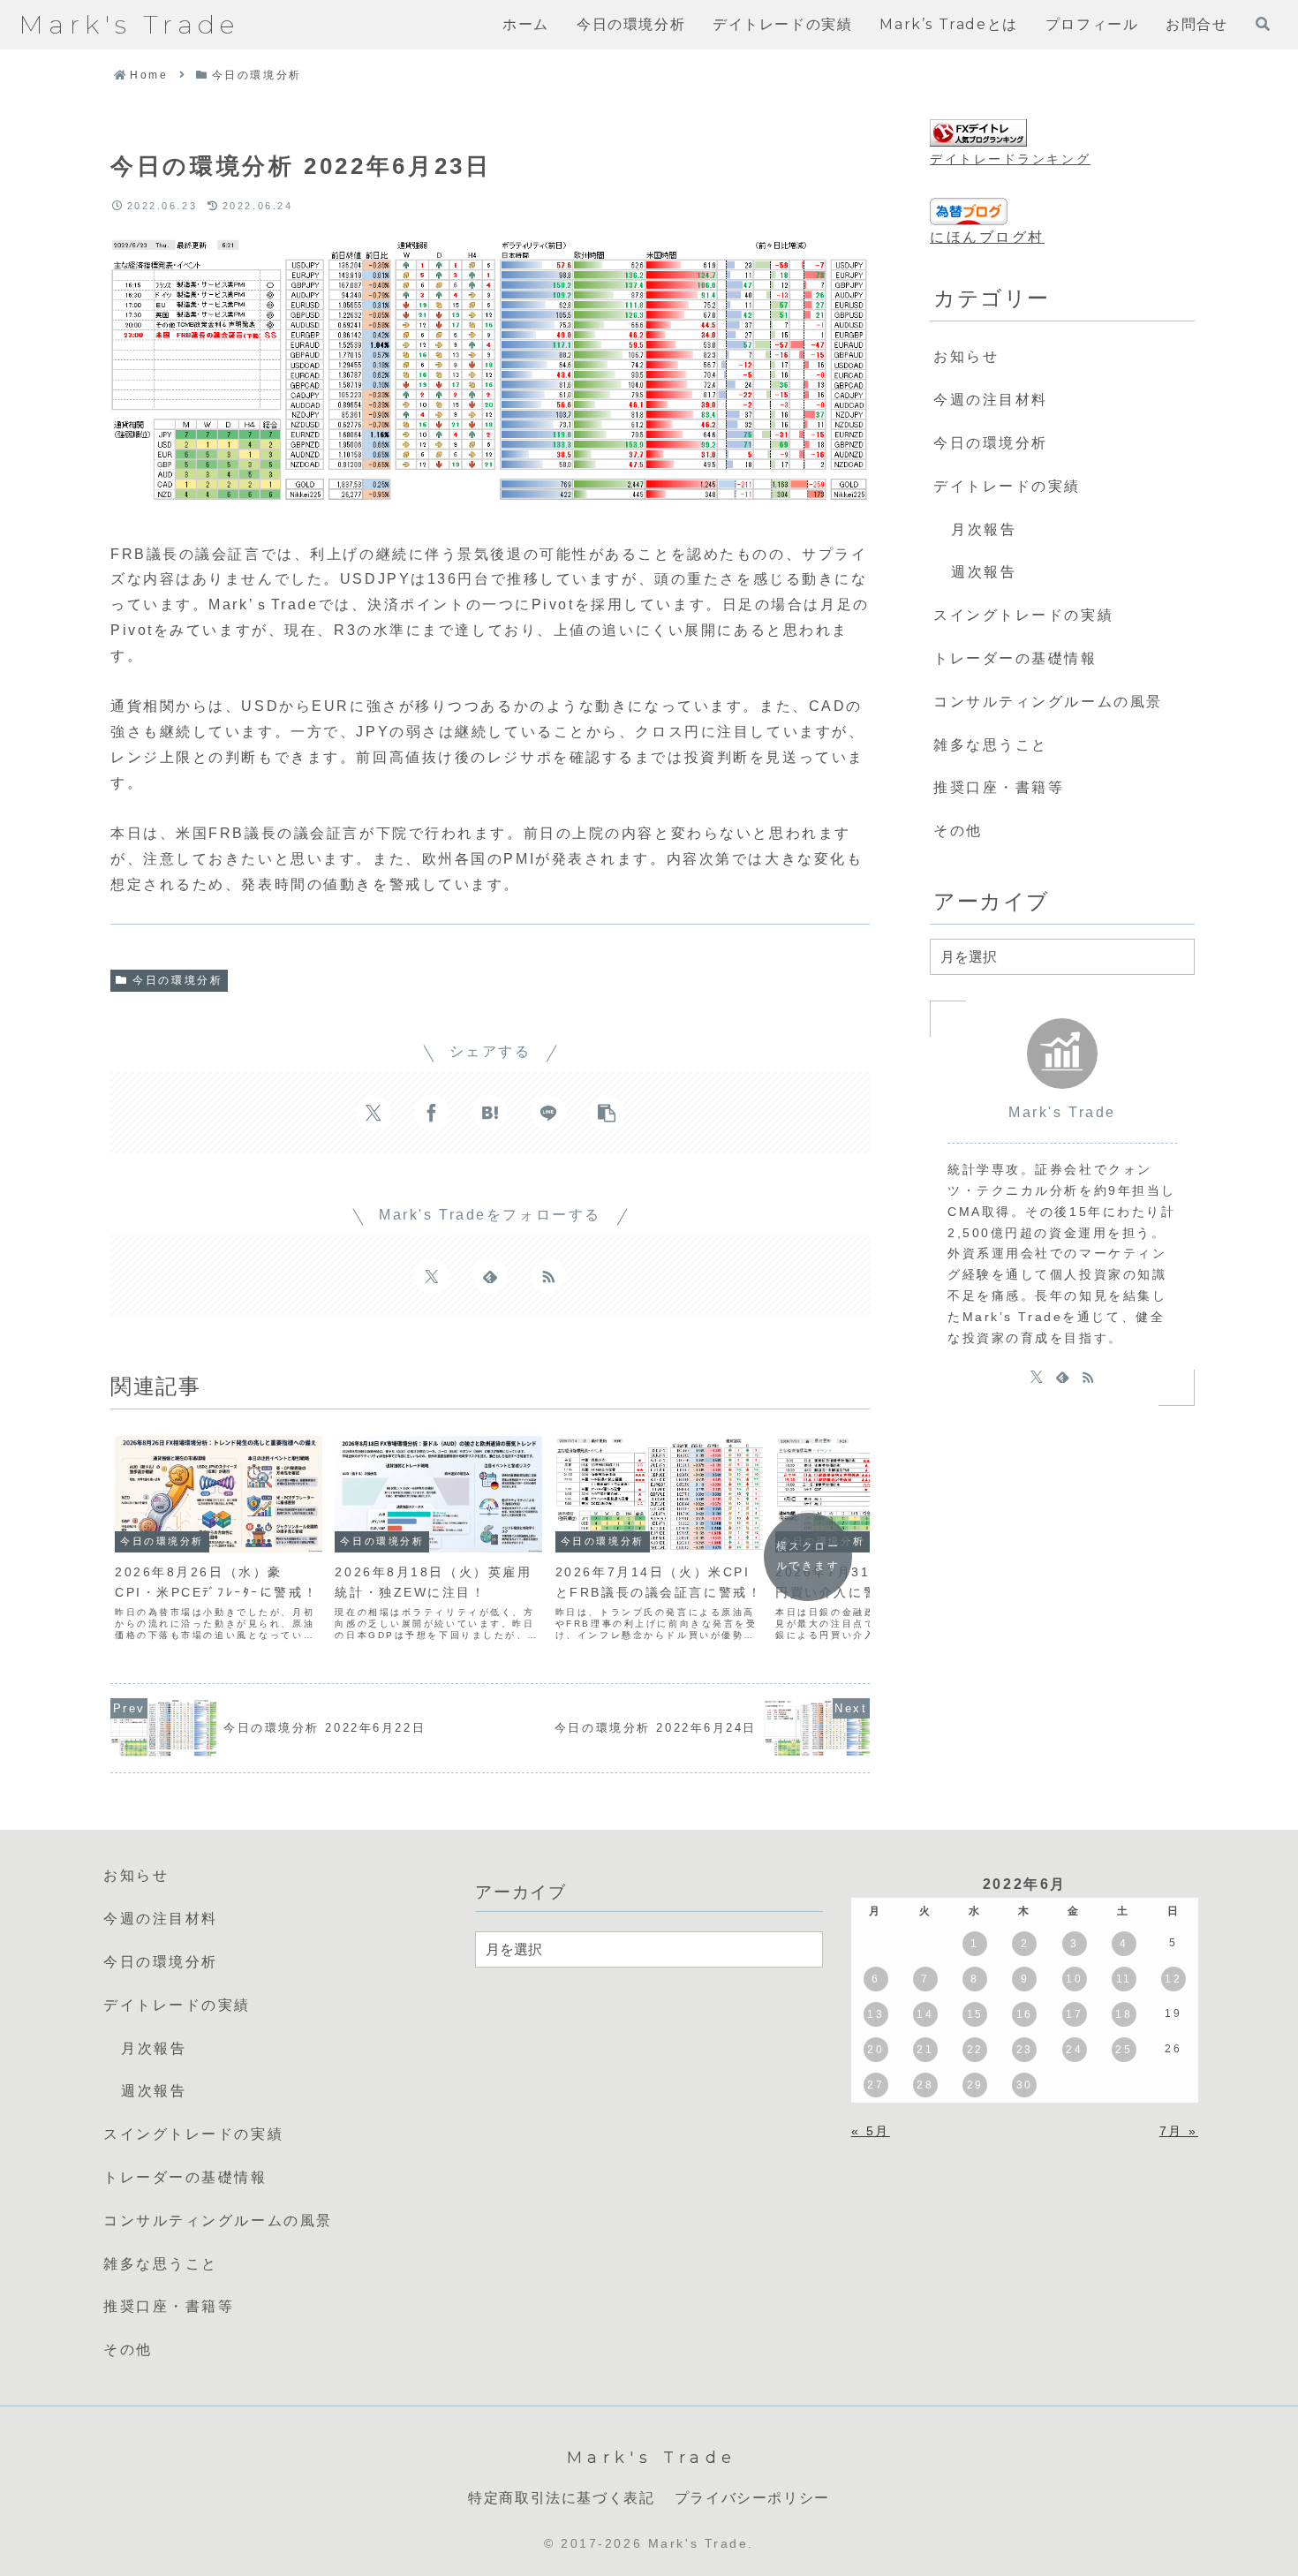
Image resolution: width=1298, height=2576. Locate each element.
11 (1124, 1979)
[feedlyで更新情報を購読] (490, 1276)
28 (925, 2085)
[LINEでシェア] (548, 1113)
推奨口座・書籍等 (999, 787)
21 (925, 2050)
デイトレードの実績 (1007, 486)
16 (1025, 2014)
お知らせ (966, 356)
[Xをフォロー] (432, 1276)
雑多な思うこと (991, 745)
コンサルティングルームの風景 (1048, 702)
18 (1124, 2014)
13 (875, 2014)
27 (875, 2085)
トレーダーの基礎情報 (1015, 658)
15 (975, 2014)
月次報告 (984, 529)
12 (1173, 1979)
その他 (958, 831)
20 (875, 2050)
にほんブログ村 (987, 237)
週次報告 (984, 572)
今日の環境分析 (177, 980)
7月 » (1179, 2131)
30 (1025, 2085)
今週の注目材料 (991, 400)
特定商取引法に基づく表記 (561, 2498)
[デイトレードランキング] (978, 133)
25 (1124, 2050)
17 (1074, 2014)
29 (975, 2085)
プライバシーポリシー (752, 2498)
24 (1074, 2050)
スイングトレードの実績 (1023, 615)
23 (1025, 2050)
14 (925, 2014)
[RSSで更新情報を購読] (548, 1276)
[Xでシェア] (374, 1113)
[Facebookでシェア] (432, 1113)
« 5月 (871, 2131)
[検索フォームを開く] (1263, 24)
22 (975, 2050)
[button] (607, 1113)
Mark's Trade (1062, 1112)
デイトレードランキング (1010, 159)
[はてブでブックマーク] (490, 1113)
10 (1074, 1979)
